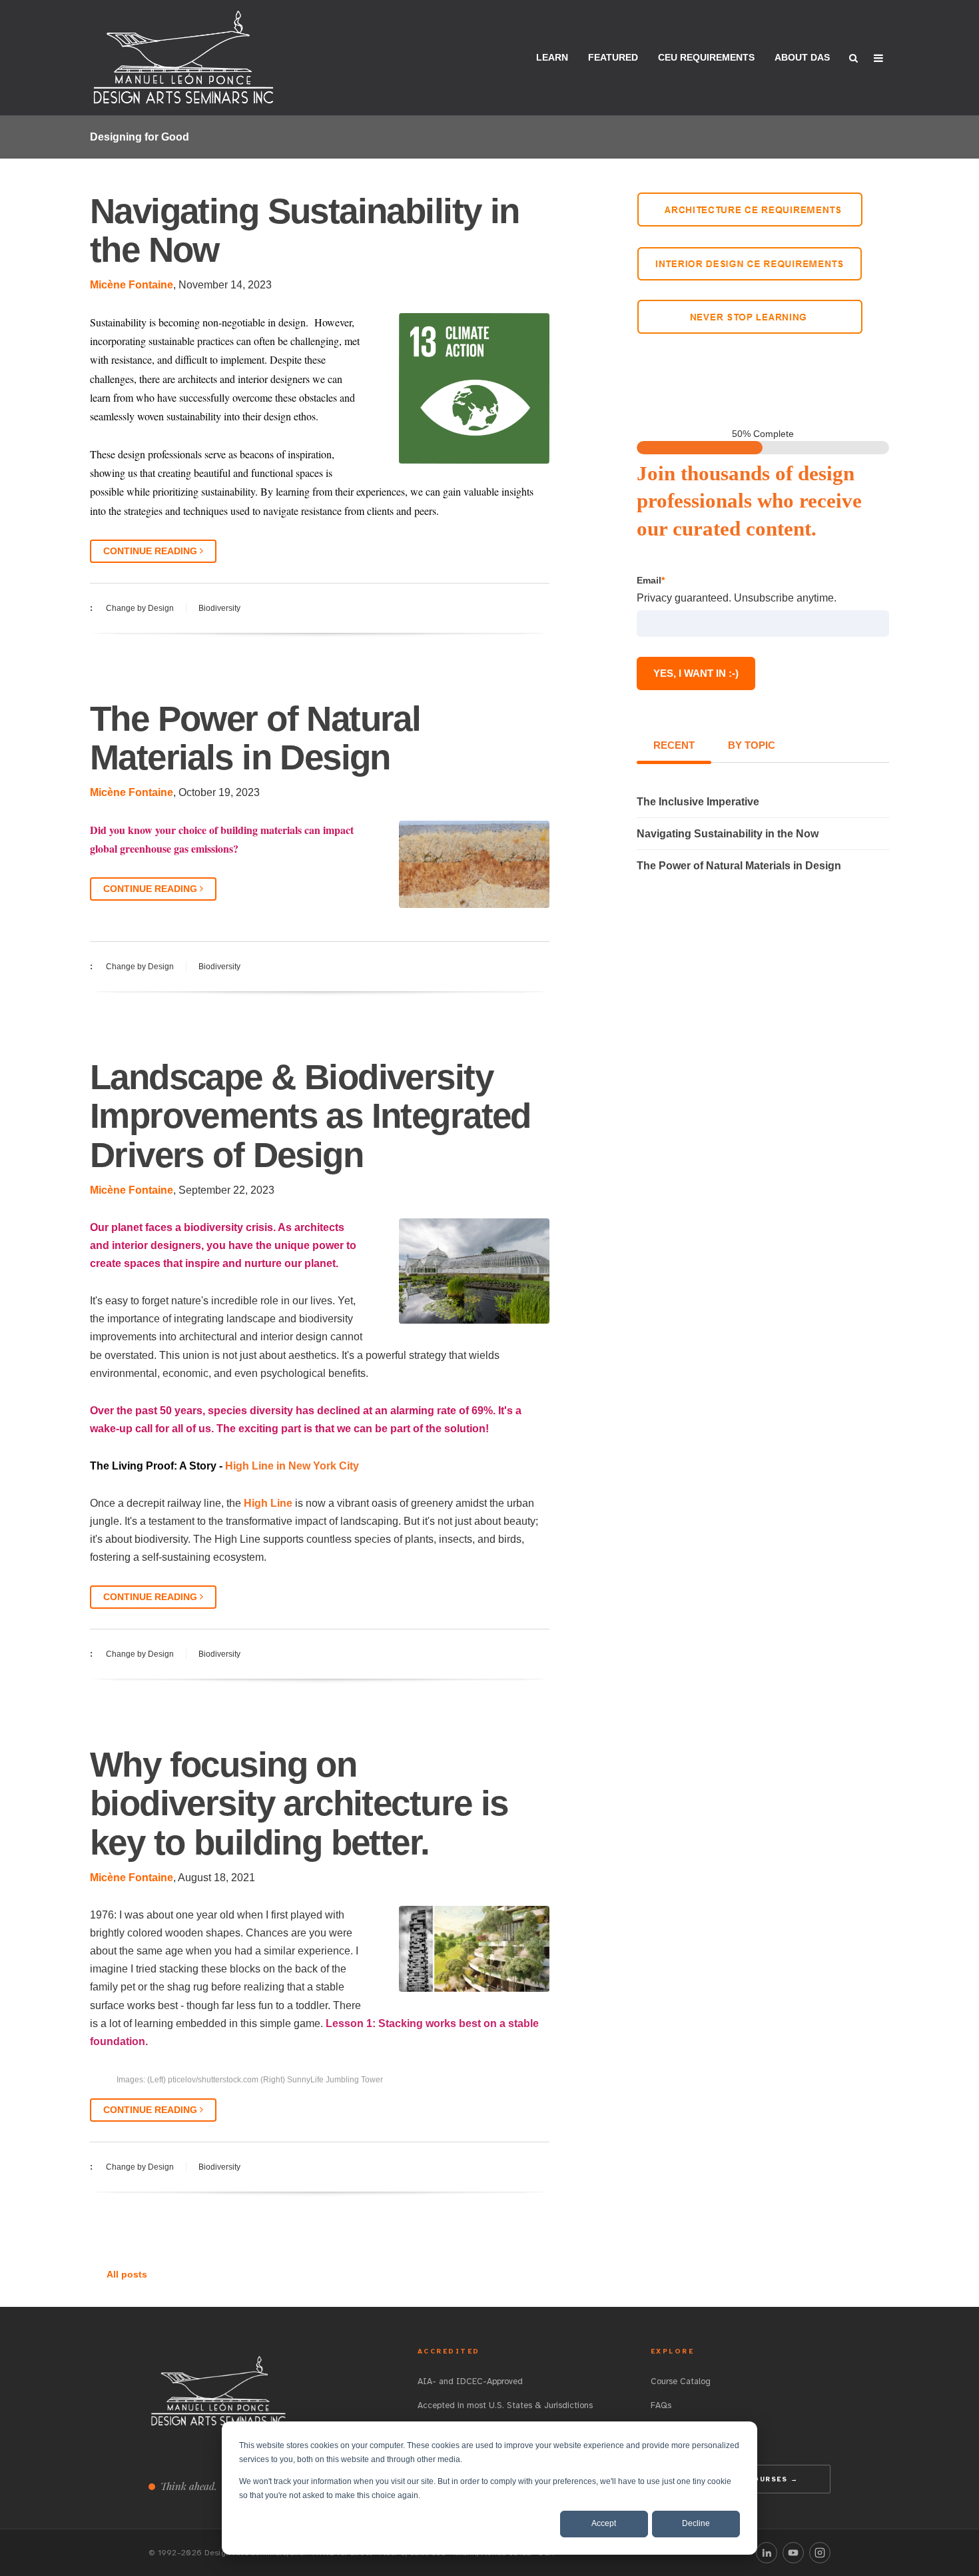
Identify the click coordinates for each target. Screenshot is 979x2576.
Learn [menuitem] (552, 57)
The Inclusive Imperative (698, 802)
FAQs (661, 2405)
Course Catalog (681, 2381)
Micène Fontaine (132, 285)
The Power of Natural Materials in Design (255, 738)
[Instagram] (820, 2553)
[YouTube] (793, 2553)
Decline (696, 2523)
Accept (604, 2523)
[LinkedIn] (767, 2553)
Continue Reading (152, 551)
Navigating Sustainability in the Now (305, 230)
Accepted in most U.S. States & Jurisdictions (505, 2405)
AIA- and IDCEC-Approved (470, 2381)
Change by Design (140, 608)
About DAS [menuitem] (802, 57)
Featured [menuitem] (613, 57)
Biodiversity (219, 608)
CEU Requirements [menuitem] (706, 57)
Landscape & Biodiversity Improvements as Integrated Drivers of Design (310, 1115)
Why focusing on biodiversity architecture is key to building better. (299, 1803)
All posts (127, 2274)
